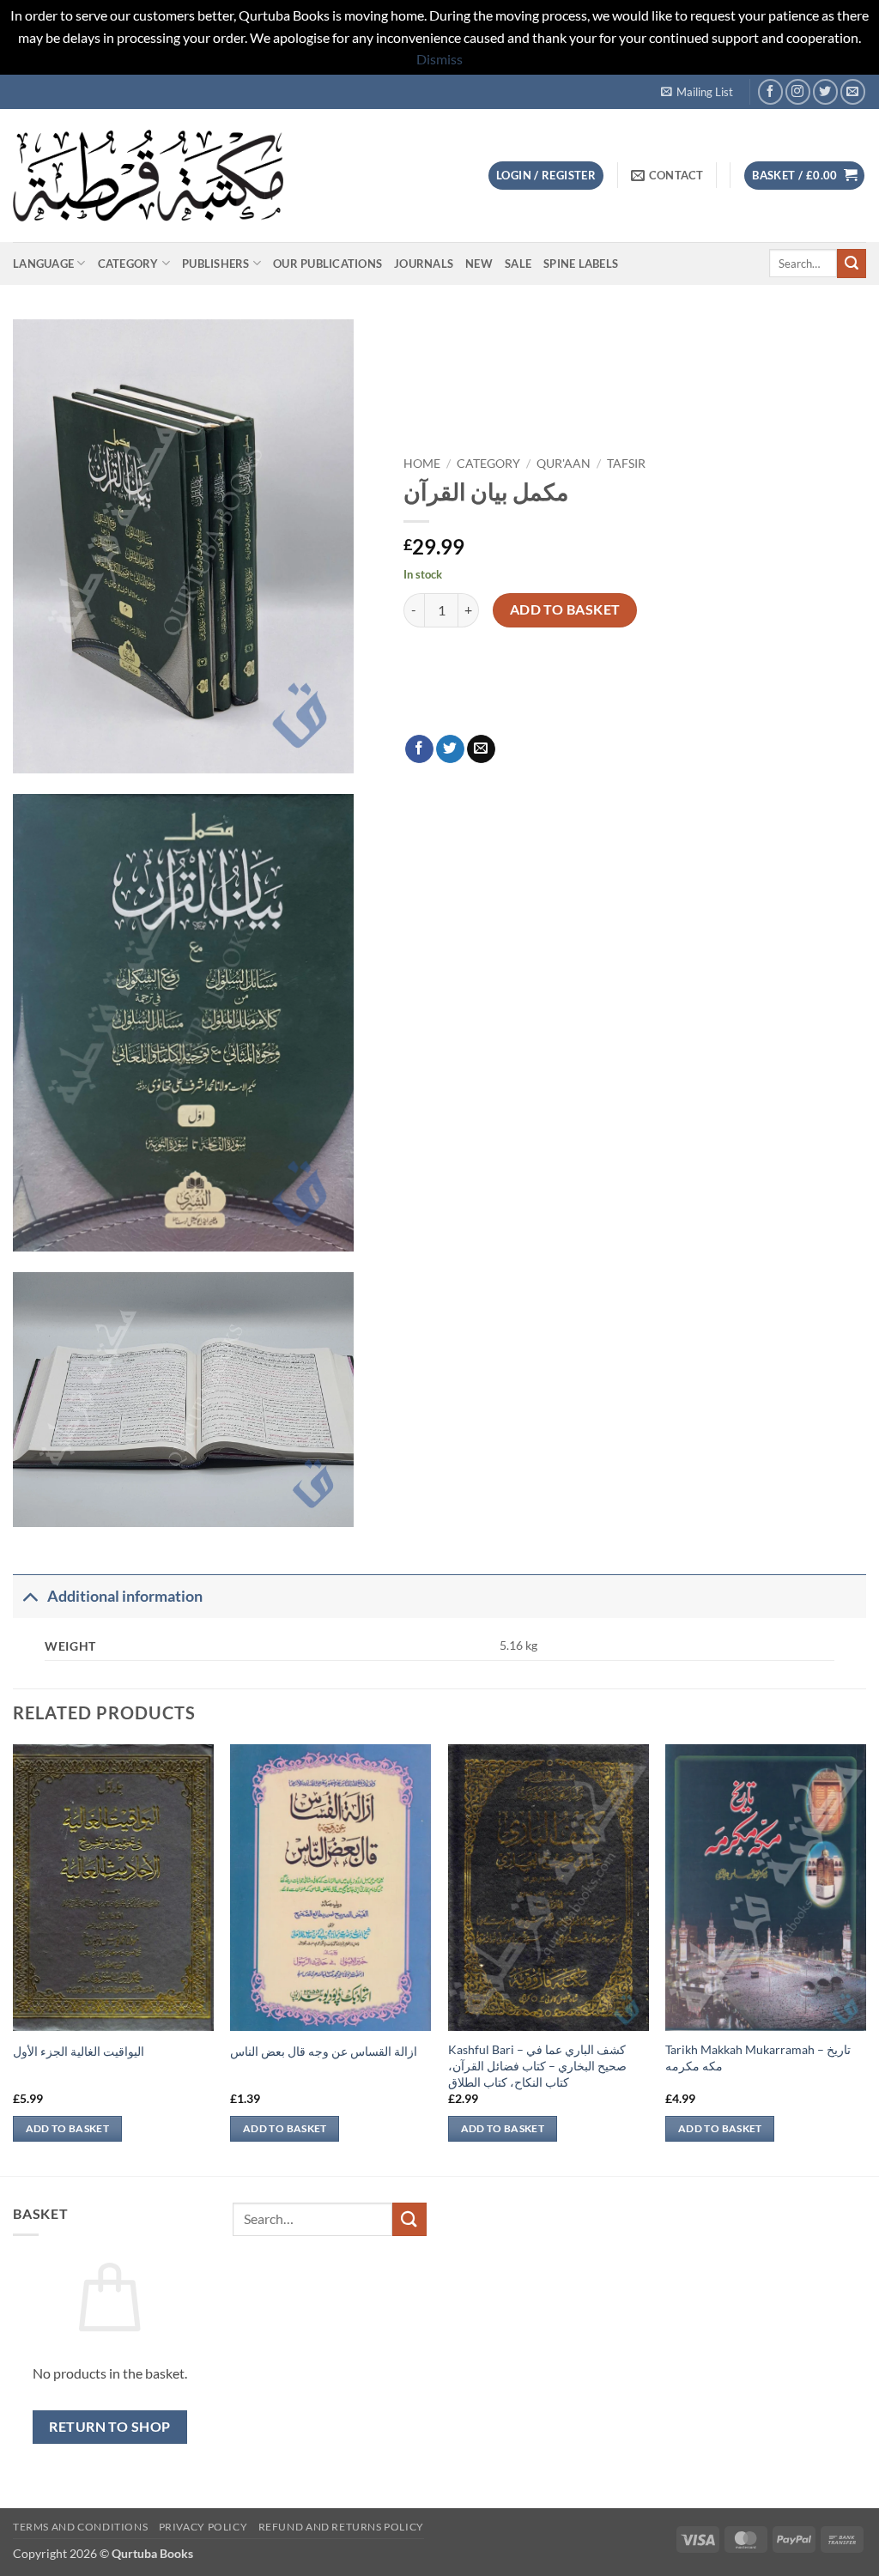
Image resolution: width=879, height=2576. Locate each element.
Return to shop (110, 2427)
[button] (697, 92)
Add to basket (565, 609)
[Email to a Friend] (481, 749)
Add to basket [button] (68, 2128)
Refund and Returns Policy (341, 2527)
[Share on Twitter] (450, 749)
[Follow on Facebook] (770, 91)
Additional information (125, 1596)
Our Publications (327, 264)
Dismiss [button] (439, 59)
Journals (424, 264)
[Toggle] (30, 1596)
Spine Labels (581, 264)
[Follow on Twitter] (825, 91)
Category (128, 264)
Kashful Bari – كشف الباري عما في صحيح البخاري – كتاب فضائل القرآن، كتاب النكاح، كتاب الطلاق (537, 2065)
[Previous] (14, 1958)
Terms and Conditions (80, 2527)
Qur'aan (564, 464)
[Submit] (852, 264)
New (479, 264)
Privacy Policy (203, 2527)
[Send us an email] (853, 91)
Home (422, 464)
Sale (518, 264)
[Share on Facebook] (419, 749)
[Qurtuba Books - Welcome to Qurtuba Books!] (148, 176)
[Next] (865, 1958)
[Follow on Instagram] (798, 91)
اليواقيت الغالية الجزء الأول (79, 2051)
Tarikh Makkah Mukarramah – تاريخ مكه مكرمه (758, 2058)
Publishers (216, 264)
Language (43, 264)
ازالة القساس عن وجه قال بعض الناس (324, 2051)
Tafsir (626, 464)
